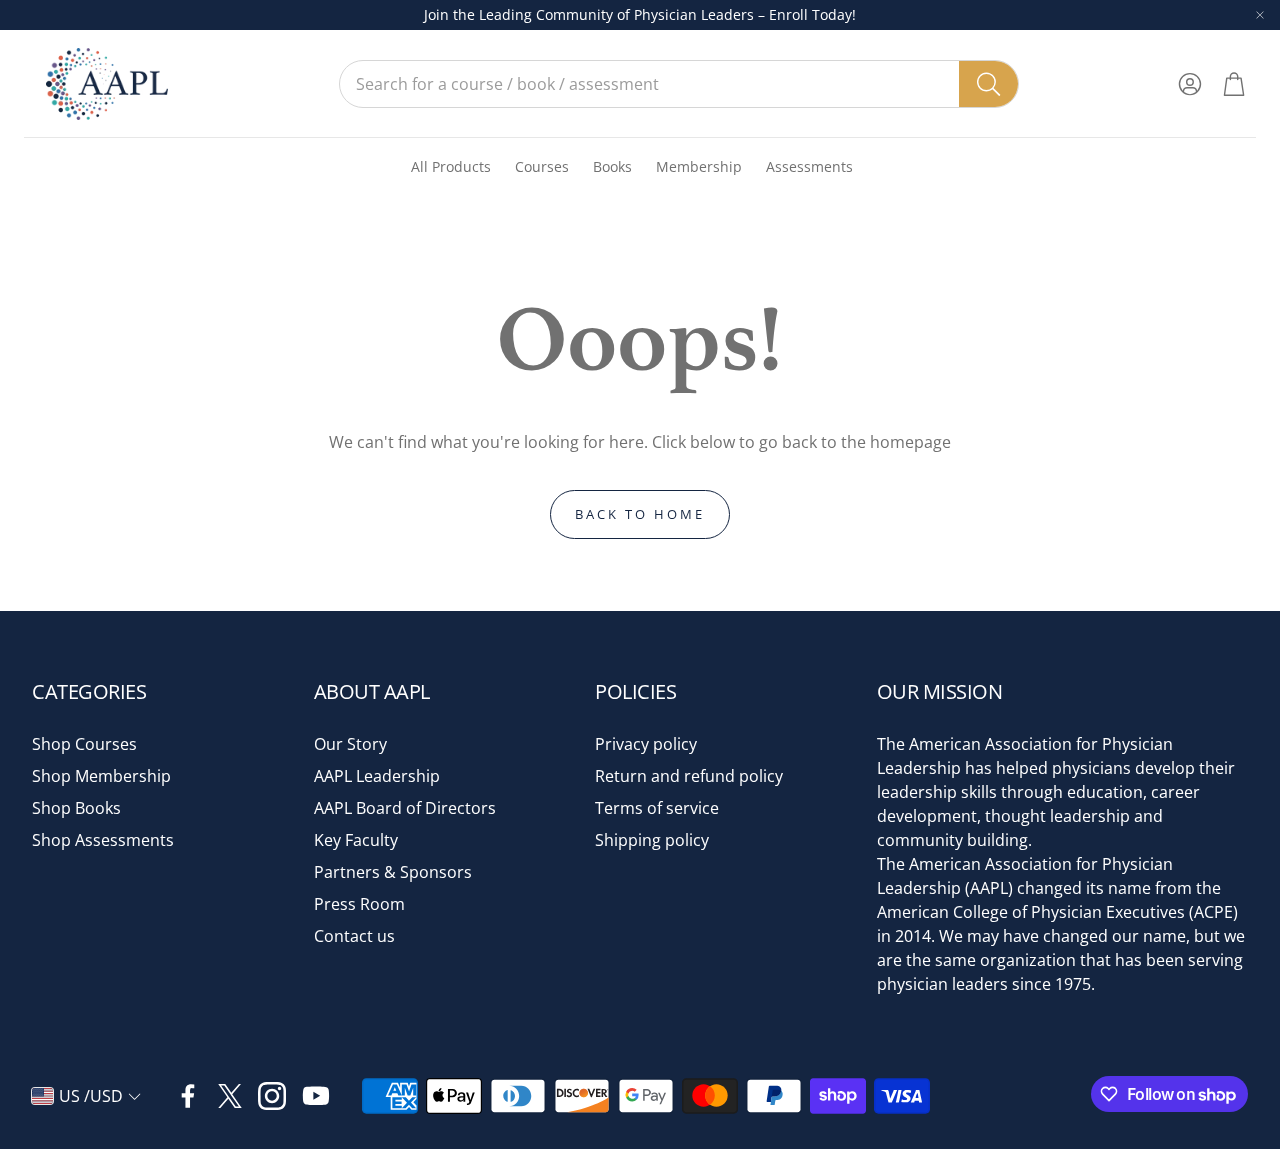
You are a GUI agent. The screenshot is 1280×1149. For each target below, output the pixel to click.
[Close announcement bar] (1260, 15)
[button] (679, 84)
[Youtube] (316, 1096)
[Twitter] (230, 1096)
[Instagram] (272, 1096)
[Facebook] (188, 1096)
